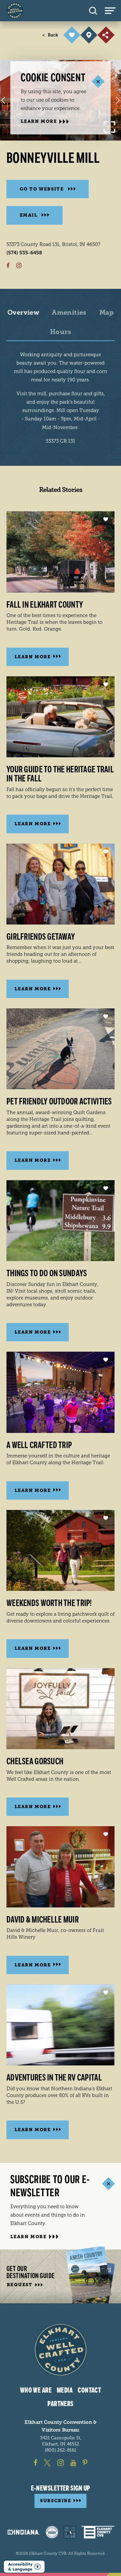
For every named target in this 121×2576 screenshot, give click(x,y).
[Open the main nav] (113, 11)
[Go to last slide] (3, 100)
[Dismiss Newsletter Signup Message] (108, 2184)
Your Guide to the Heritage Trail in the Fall (60, 774)
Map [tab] (106, 313)
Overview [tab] (23, 313)
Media (65, 2390)
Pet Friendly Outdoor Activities (59, 1102)
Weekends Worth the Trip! (49, 1603)
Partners (60, 2404)
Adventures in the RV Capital (54, 2078)
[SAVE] (72, 35)
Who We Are (36, 2390)
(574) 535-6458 (24, 253)
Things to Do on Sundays (47, 1273)
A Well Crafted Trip (39, 1445)
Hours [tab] (60, 332)
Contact (89, 2390)
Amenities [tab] (69, 313)
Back (50, 35)
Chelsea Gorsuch (35, 1761)
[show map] (89, 35)
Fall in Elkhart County (45, 605)
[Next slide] (118, 100)
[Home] (15, 11)
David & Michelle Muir (43, 1920)
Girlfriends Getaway (41, 937)
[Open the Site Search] (93, 11)
